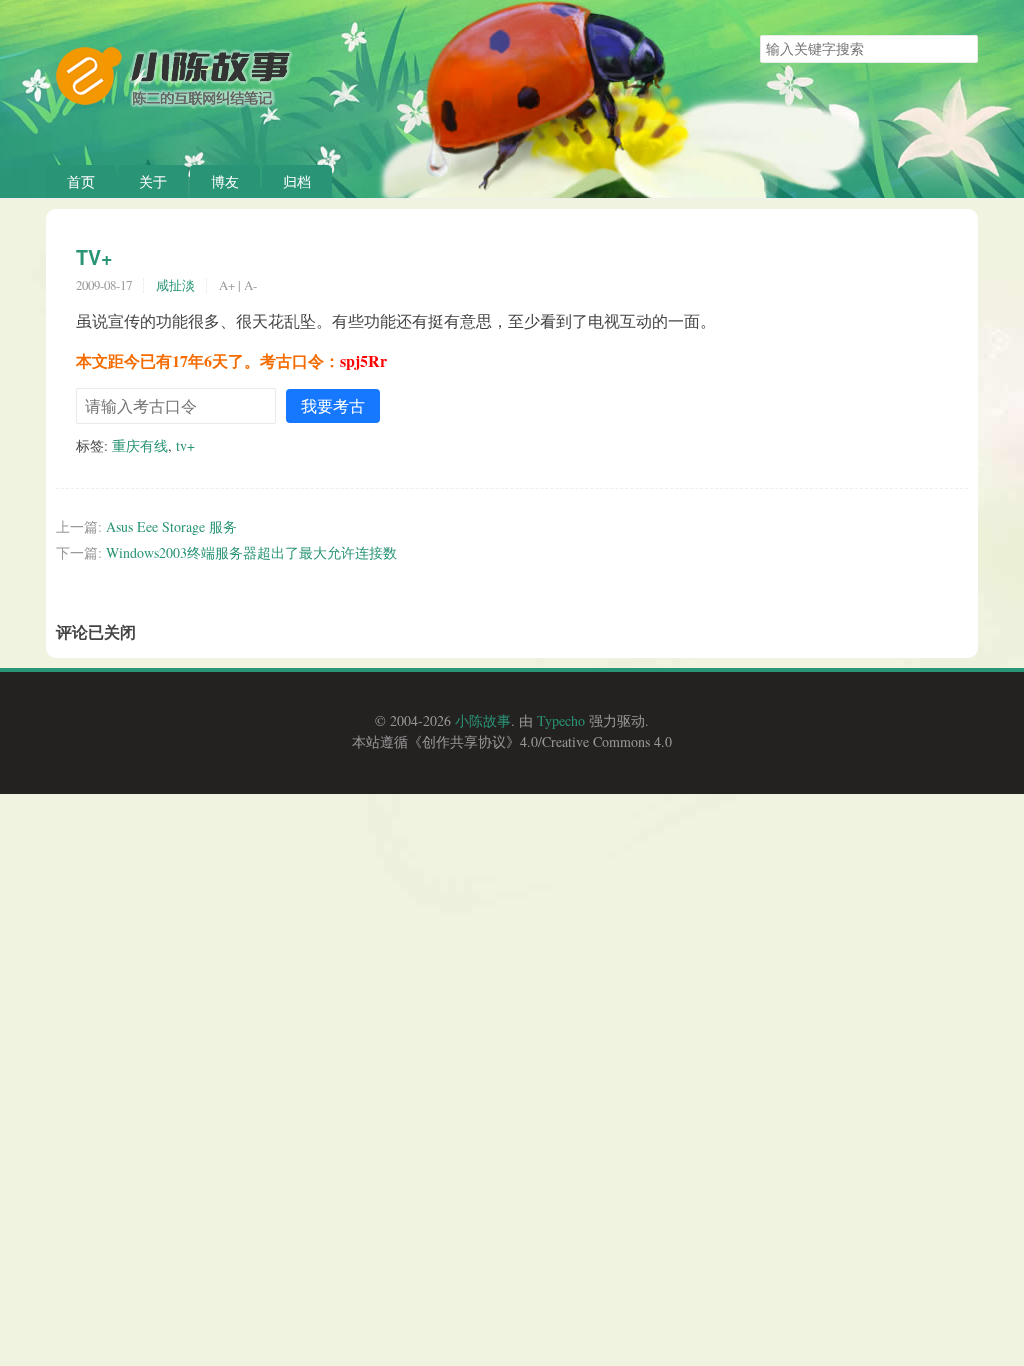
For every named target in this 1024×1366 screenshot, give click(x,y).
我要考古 (333, 405)
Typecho (561, 720)
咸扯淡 (175, 285)
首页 (81, 181)
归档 (297, 181)
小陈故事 (483, 720)
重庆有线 (140, 445)
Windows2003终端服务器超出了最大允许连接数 (251, 552)
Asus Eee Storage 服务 (171, 526)
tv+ (185, 445)
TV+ (94, 257)
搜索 (962, 49)
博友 (225, 181)
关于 (153, 181)
